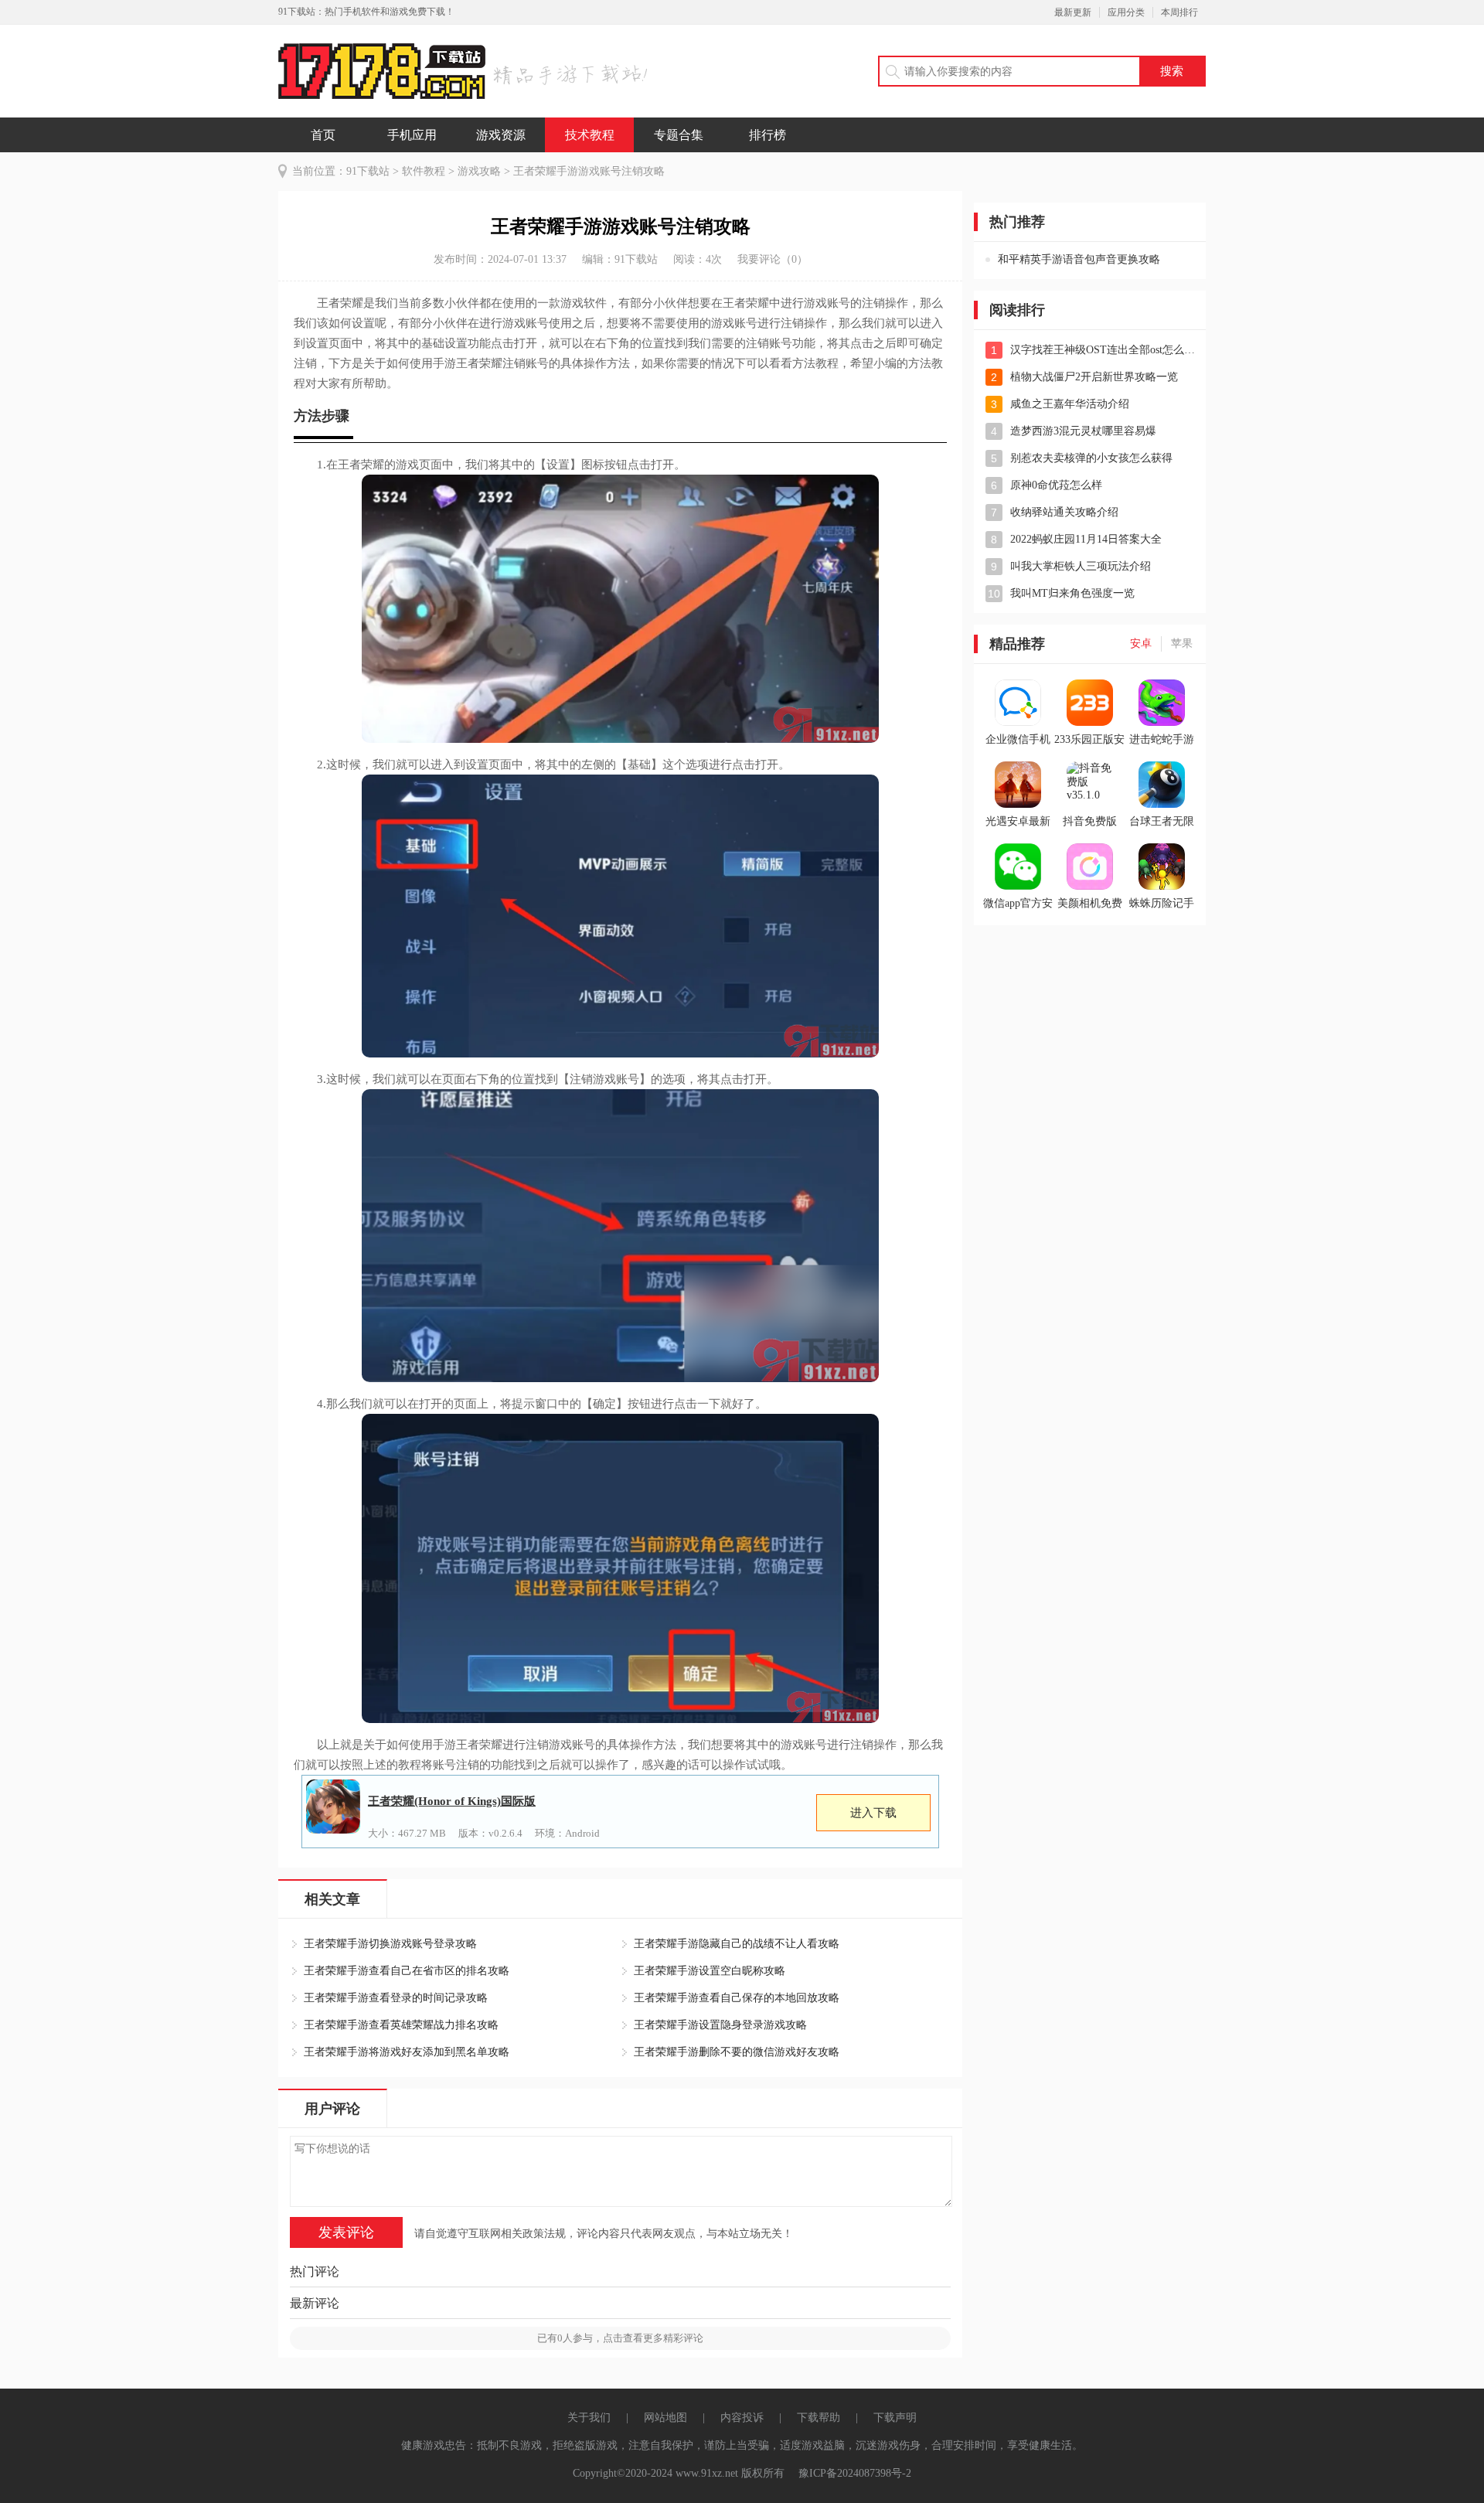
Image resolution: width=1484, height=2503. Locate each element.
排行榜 (768, 135)
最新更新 (1073, 12)
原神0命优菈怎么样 (1056, 485)
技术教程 (590, 135)
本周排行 (1179, 12)
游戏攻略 (479, 171)
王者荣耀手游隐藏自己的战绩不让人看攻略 (737, 1944)
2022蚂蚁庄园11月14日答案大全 (1086, 539)
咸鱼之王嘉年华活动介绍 (1070, 404)
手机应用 (412, 135)
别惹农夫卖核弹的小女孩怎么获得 (1091, 458)
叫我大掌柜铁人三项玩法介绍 (1081, 566)
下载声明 (895, 2418)
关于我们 (589, 2418)
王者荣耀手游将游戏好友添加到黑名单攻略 (407, 2052)
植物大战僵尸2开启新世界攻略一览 (1094, 377)
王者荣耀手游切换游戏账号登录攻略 (390, 1944)
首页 (323, 135)
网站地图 (665, 2418)
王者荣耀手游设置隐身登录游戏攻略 (720, 2025)
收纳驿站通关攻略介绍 (1064, 512)
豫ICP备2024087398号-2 (855, 2473)
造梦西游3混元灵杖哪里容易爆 (1083, 431)
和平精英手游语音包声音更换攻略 (1079, 259)
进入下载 (873, 1813)
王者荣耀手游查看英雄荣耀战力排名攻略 (401, 2025)
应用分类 (1126, 12)
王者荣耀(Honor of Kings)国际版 (452, 1801)
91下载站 (368, 171)
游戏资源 (501, 135)
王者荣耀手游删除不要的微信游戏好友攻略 (737, 2052)
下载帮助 (819, 2418)
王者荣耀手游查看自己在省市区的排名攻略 (407, 1971)
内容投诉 (742, 2418)
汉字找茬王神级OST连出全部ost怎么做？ (1104, 350)
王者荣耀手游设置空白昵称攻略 (710, 1971)
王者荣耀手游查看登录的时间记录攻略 (396, 1998)
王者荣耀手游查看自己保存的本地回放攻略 (737, 1998)
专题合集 (679, 135)
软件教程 (424, 171)
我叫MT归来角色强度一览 (1072, 593)
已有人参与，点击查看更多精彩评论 (620, 2338)
